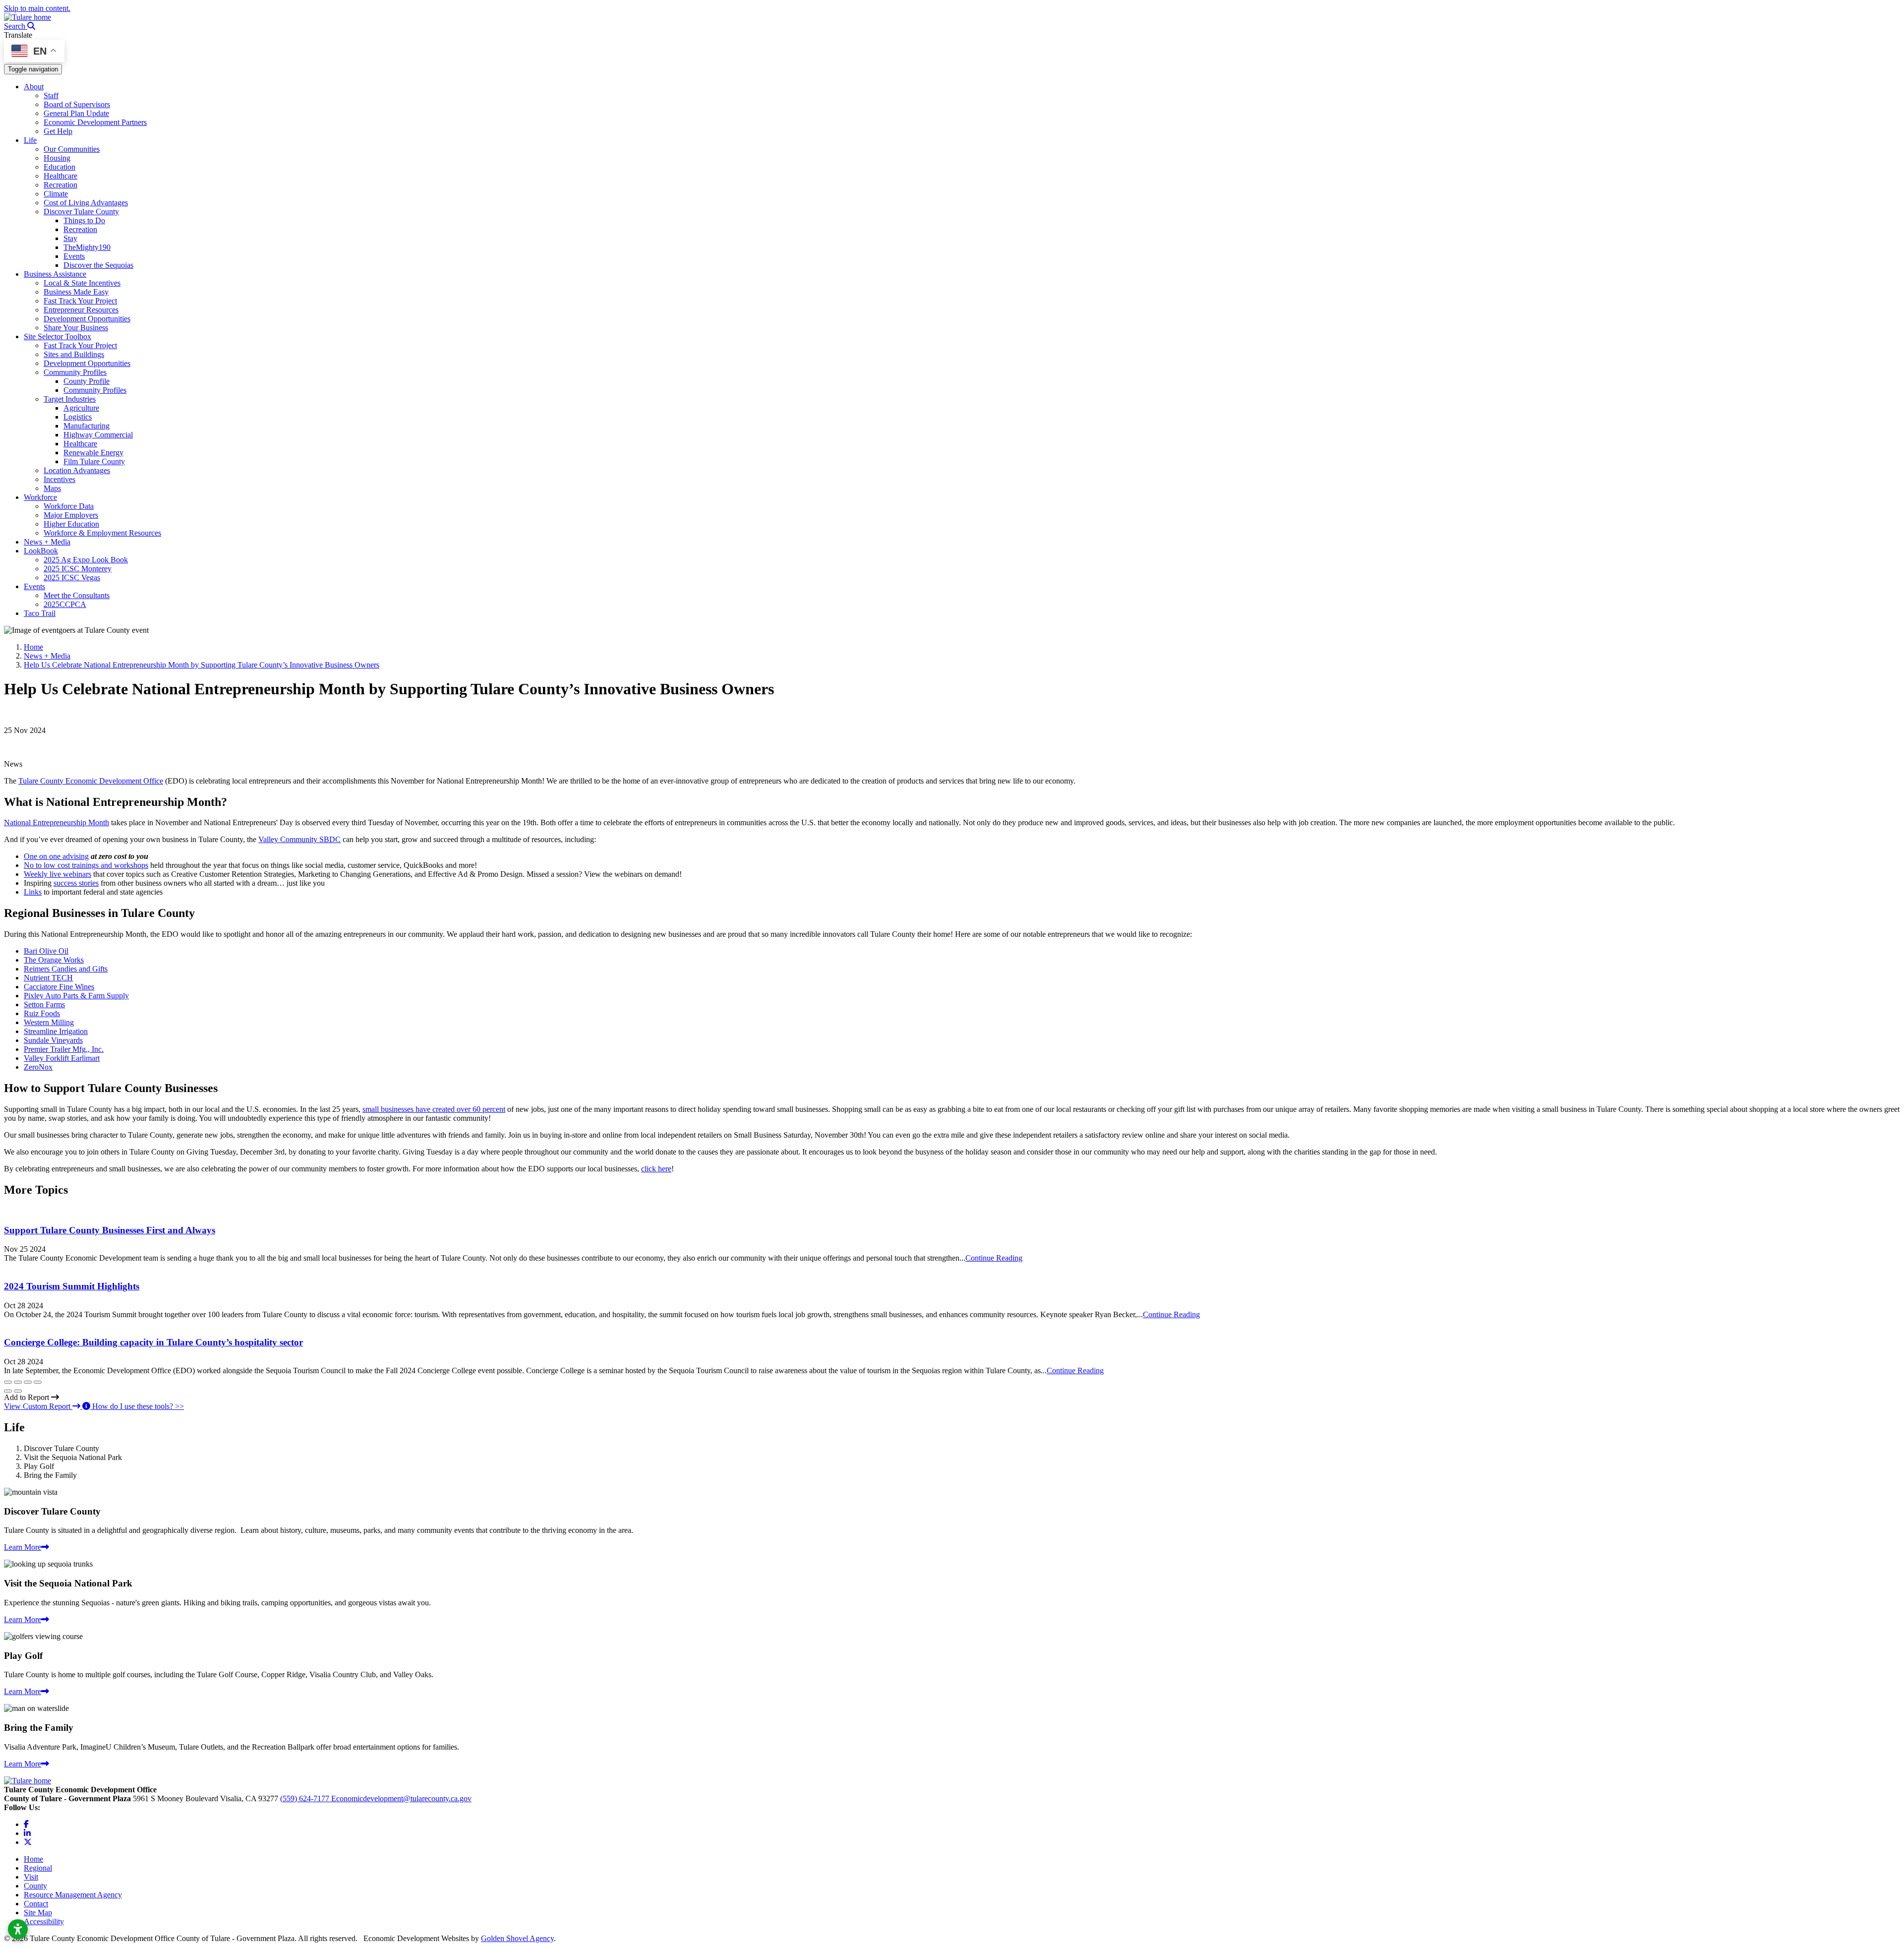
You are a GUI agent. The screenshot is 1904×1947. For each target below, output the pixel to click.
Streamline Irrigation (56, 1031)
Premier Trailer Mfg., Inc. (64, 1049)
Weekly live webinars (58, 874)
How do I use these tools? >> (137, 1406)
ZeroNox (38, 1067)
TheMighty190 (87, 247)
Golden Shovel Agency (517, 1938)
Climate (56, 194)
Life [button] (30, 140)
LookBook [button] (41, 551)
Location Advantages (77, 470)
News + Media (47, 542)
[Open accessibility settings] (18, 1929)
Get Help (58, 131)
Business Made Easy (76, 292)
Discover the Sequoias (98, 265)
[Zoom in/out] (38, 1382)
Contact (36, 1904)
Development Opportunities (87, 319)
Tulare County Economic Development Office (91, 781)
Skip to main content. (37, 8)
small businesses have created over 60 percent (434, 1109)
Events (74, 256)
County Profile (87, 381)
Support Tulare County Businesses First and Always (110, 1230)
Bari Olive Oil (46, 951)
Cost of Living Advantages (86, 203)
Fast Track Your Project (80, 301)
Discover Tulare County (81, 212)
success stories (76, 883)
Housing (57, 158)
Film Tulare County (94, 461)
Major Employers (71, 515)
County (35, 1886)
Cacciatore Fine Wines (59, 987)
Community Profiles (75, 372)
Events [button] (34, 586)
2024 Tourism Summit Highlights (72, 1286)
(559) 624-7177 (306, 1798)
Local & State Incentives (82, 283)
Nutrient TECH (48, 978)
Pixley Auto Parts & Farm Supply (76, 996)
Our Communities (72, 149)
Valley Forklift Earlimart (62, 1058)
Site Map (38, 1913)
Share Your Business (76, 328)
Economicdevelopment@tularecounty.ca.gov (401, 1798)
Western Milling (49, 1022)
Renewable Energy (93, 453)
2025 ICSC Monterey (78, 569)
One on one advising (56, 856)
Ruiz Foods (42, 1013)
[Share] (18, 1382)
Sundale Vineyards (53, 1040)
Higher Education (71, 524)
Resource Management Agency (73, 1895)
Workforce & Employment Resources (102, 533)
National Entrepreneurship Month (57, 822)
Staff (51, 95)
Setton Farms (44, 1004)
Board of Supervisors (77, 104)
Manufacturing (87, 426)
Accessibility (44, 1921)
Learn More (23, 1547)
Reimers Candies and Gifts (66, 969)
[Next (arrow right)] (18, 1391)
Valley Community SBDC (299, 839)
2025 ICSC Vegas (72, 578)
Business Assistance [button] (55, 274)
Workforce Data (69, 506)
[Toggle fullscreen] (28, 1382)
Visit (31, 1877)
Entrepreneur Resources (81, 310)
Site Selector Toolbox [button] (58, 336)
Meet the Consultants (77, 595)
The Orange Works (54, 960)
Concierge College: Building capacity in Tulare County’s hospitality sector (153, 1342)
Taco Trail (40, 613)
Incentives (59, 479)
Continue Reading (994, 1258)
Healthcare (60, 176)
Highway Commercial (98, 435)
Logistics (78, 417)
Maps (52, 488)
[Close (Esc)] (8, 1382)
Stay (70, 238)
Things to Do (84, 220)
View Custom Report (38, 1406)
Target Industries (70, 399)
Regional (38, 1868)
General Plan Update (76, 113)
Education (59, 167)
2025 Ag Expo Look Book (86, 560)
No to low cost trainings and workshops (86, 865)
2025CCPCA (65, 604)
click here (656, 1169)
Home (33, 1859)
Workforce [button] (40, 497)
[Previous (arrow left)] (8, 1391)
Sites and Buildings (74, 354)
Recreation (60, 185)
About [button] (34, 87)
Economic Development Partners (95, 122)
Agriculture (81, 408)
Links (33, 892)
